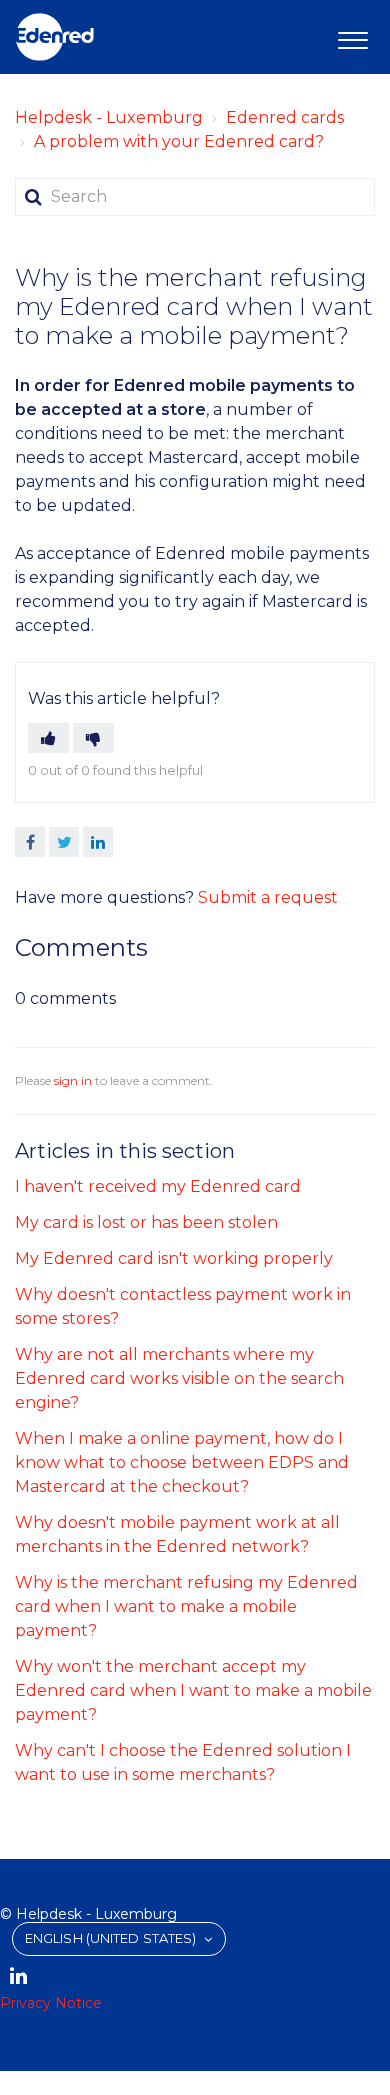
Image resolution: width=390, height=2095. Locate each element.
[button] (352, 37)
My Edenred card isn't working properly (174, 1258)
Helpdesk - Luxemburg (109, 117)
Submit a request (268, 897)
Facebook (30, 842)
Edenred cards (285, 117)
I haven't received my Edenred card (158, 1186)
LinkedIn (98, 842)
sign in (73, 1080)
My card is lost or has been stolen (146, 1222)
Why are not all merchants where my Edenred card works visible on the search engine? (179, 1378)
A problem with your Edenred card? (179, 141)
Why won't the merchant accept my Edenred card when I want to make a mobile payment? (193, 1690)
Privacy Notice (51, 2003)
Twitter (64, 842)
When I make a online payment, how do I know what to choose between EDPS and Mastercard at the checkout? (182, 1462)
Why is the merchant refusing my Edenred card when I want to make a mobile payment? (186, 1606)
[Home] (55, 37)
